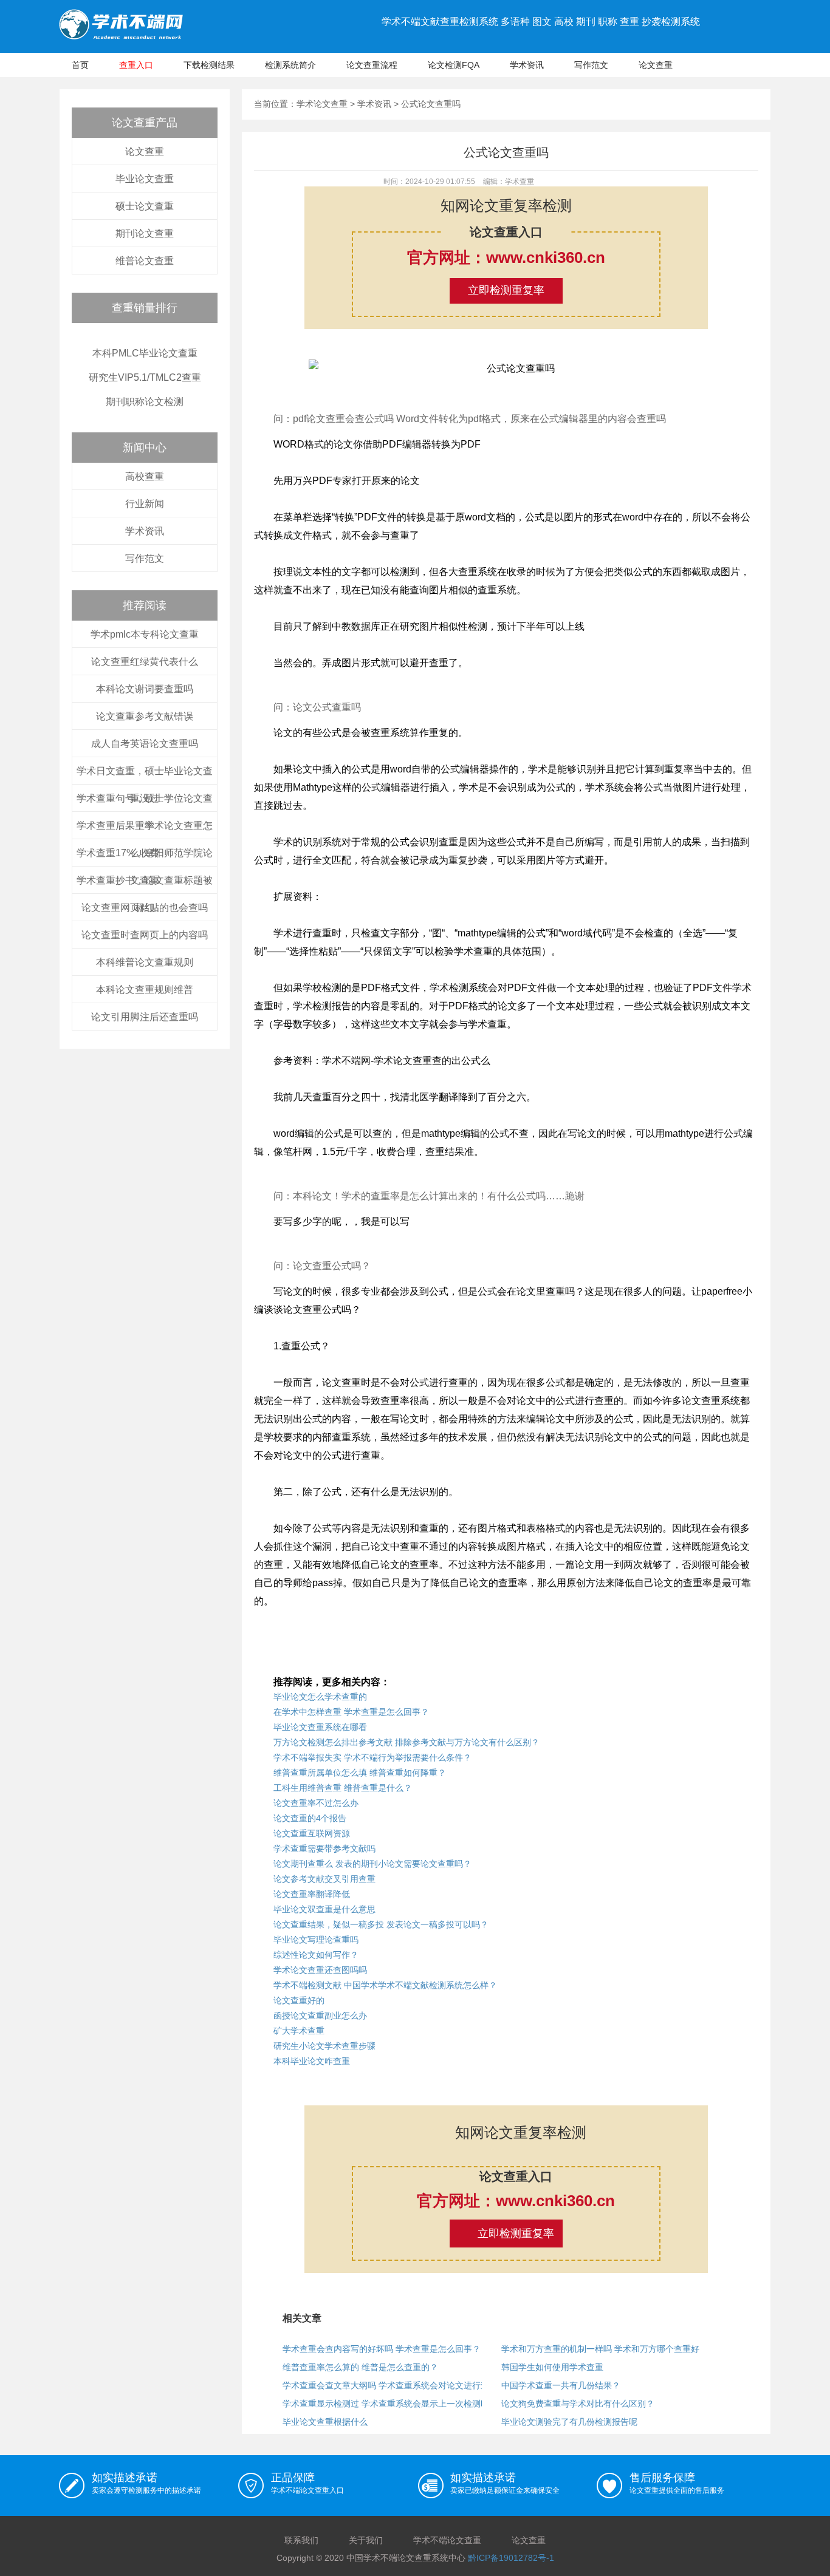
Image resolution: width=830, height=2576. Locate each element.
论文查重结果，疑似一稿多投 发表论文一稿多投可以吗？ (381, 1924)
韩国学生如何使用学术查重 (552, 2367)
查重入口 (136, 65)
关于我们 (366, 2540)
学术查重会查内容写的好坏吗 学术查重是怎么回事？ (382, 2349)
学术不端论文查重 (447, 2540)
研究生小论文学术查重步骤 (324, 2046)
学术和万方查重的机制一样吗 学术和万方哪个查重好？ (605, 2349)
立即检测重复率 (506, 290)
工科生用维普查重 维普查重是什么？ (343, 1788)
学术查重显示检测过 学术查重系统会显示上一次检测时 (386, 2404)
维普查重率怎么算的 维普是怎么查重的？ (360, 2367)
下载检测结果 (209, 65)
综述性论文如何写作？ (316, 1955)
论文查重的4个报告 (310, 1818)
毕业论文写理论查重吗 (316, 1940)
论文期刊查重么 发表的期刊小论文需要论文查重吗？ (372, 1864)
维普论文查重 (145, 261)
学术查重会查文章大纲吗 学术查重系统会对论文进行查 (386, 2385)
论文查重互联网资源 (312, 1833)
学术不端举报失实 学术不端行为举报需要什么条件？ (372, 1757)
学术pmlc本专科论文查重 (145, 634)
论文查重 (656, 65)
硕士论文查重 (145, 206)
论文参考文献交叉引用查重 (324, 1879)
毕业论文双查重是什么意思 (324, 1909)
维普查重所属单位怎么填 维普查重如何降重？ (360, 1773)
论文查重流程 (372, 65)
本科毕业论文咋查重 (312, 2061)
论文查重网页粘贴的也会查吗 (145, 908)
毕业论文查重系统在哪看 (320, 1727)
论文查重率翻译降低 (312, 1894)
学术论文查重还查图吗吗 (320, 1970)
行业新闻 (145, 504)
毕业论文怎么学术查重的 (320, 1697)
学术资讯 (527, 65)
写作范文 (591, 65)
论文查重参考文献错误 (145, 716)
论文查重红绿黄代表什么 (145, 662)
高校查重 (145, 476)
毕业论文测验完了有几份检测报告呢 (569, 2422)
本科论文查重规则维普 (145, 990)
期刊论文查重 (145, 233)
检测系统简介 (290, 65)
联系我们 (301, 2540)
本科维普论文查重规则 (145, 962)
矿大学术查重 (299, 2031)
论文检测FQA (454, 65)
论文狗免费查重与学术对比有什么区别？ (578, 2404)
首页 (80, 65)
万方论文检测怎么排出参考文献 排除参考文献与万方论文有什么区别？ (406, 1742)
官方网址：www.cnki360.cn (506, 257)
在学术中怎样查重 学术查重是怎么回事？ (351, 1712)
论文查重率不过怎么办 (316, 1803)
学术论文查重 (322, 104)
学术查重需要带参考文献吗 (324, 1849)
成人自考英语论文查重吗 (145, 744)
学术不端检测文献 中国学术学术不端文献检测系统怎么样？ (385, 1985)
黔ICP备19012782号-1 (511, 2558)
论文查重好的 (299, 2000)
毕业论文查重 (145, 179)
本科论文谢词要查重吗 (145, 689)
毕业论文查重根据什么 (325, 2422)
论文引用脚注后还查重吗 (145, 1017)
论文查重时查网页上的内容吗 (145, 935)
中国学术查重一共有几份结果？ (561, 2385)
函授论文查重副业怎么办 (320, 2015)
